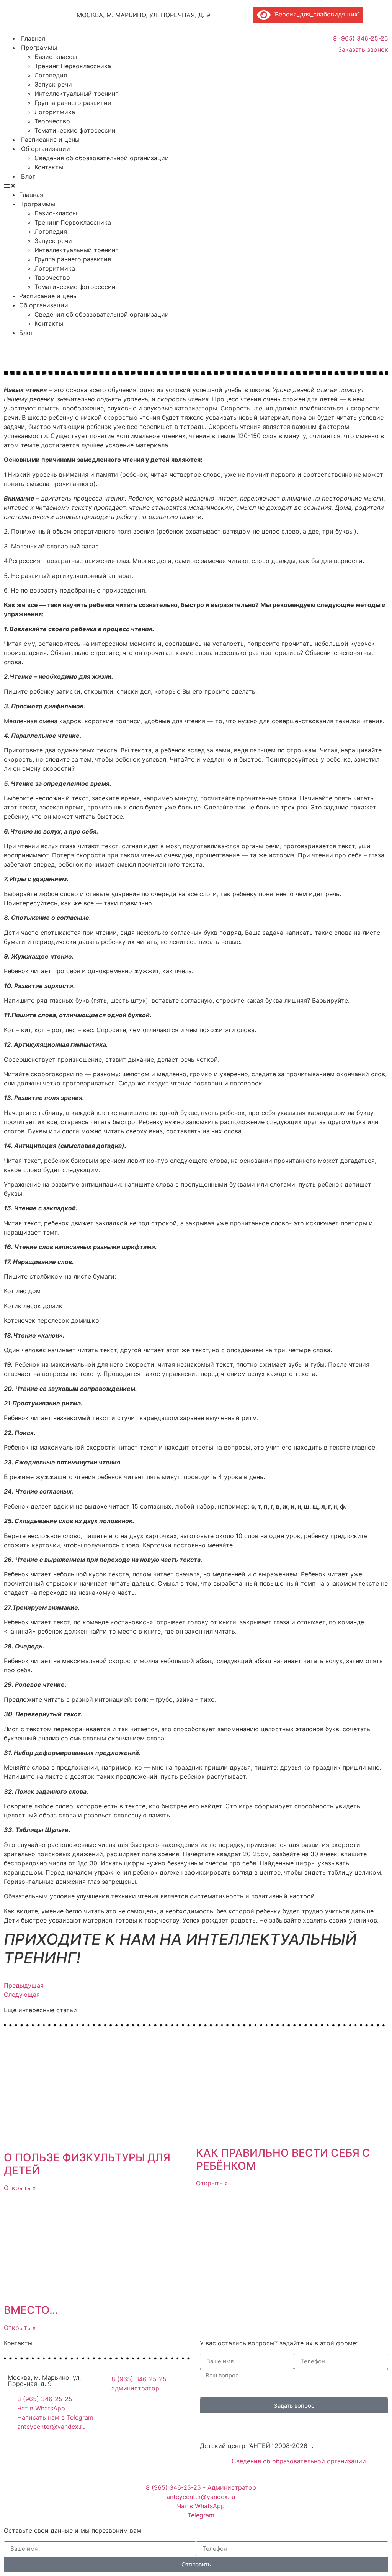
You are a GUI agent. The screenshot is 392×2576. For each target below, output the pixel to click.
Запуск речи (53, 84)
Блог (28, 176)
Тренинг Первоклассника (73, 66)
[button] (137, 186)
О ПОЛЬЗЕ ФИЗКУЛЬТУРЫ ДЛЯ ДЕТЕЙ (87, 2164)
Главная (33, 38)
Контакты (49, 167)
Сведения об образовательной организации (102, 158)
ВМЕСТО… (31, 2310)
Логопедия (51, 75)
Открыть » (20, 2188)
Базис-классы (56, 57)
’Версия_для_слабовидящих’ (315, 14)
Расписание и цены (50, 140)
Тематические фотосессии (75, 130)
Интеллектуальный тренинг (76, 94)
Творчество (52, 121)
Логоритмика (55, 112)
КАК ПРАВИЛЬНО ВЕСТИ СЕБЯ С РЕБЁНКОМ (283, 2159)
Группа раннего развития (73, 103)
